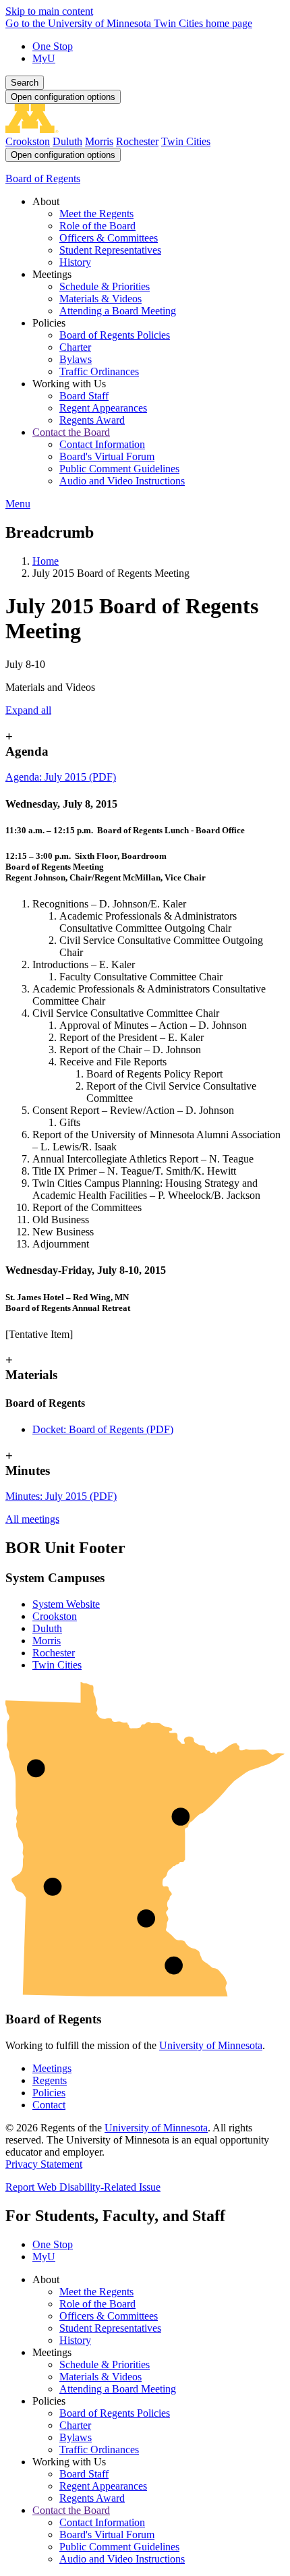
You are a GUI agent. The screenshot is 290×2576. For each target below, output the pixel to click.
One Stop (53, 46)
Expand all (28, 710)
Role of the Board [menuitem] (97, 226)
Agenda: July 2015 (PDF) (61, 777)
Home (46, 561)
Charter (75, 2425)
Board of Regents (43, 178)
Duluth (67, 141)
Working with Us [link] (69, 384)
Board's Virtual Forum (107, 2535)
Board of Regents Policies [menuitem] (115, 335)
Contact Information (102, 2522)
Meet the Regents (96, 2292)
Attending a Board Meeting (118, 2389)
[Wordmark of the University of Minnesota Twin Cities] (145, 129)
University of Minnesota (211, 2045)
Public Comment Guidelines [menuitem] (119, 469)
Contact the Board (71, 2510)
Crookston (28, 141)
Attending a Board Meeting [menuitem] (118, 311)
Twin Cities (186, 141)
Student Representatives (110, 2328)
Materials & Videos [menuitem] (100, 299)
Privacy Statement (44, 2164)
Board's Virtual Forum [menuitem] (107, 456)
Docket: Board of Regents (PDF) (103, 1429)
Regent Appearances (103, 2486)
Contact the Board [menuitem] (71, 432)
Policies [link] (49, 323)
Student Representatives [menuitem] (110, 250)
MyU (44, 58)
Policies (49, 2093)
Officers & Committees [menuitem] (109, 238)
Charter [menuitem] (75, 347)
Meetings (52, 2068)
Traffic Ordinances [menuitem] (99, 371)
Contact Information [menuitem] (102, 444)
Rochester (137, 141)
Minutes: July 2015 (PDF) (61, 1496)
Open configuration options (63, 97)
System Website (66, 1604)
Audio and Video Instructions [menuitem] (122, 481)
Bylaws (76, 2437)
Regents (50, 2080)
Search (25, 83)
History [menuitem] (75, 262)
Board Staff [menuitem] (84, 396)
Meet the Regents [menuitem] (96, 214)
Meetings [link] (52, 274)
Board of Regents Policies (115, 2413)
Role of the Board (97, 2304)
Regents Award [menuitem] (92, 420)
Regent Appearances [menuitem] (103, 408)
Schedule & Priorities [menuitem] (105, 286)
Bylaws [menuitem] (76, 359)
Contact (49, 2105)
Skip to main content (49, 11)
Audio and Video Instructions (122, 2559)
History (75, 2340)
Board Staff (84, 2474)
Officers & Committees (109, 2316)
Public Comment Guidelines (119, 2547)
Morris (99, 141)
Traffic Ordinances (99, 2449)
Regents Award (92, 2498)
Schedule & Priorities (105, 2364)
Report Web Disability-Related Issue (83, 2187)
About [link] (46, 201)
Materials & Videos (100, 2377)
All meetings (32, 1519)
